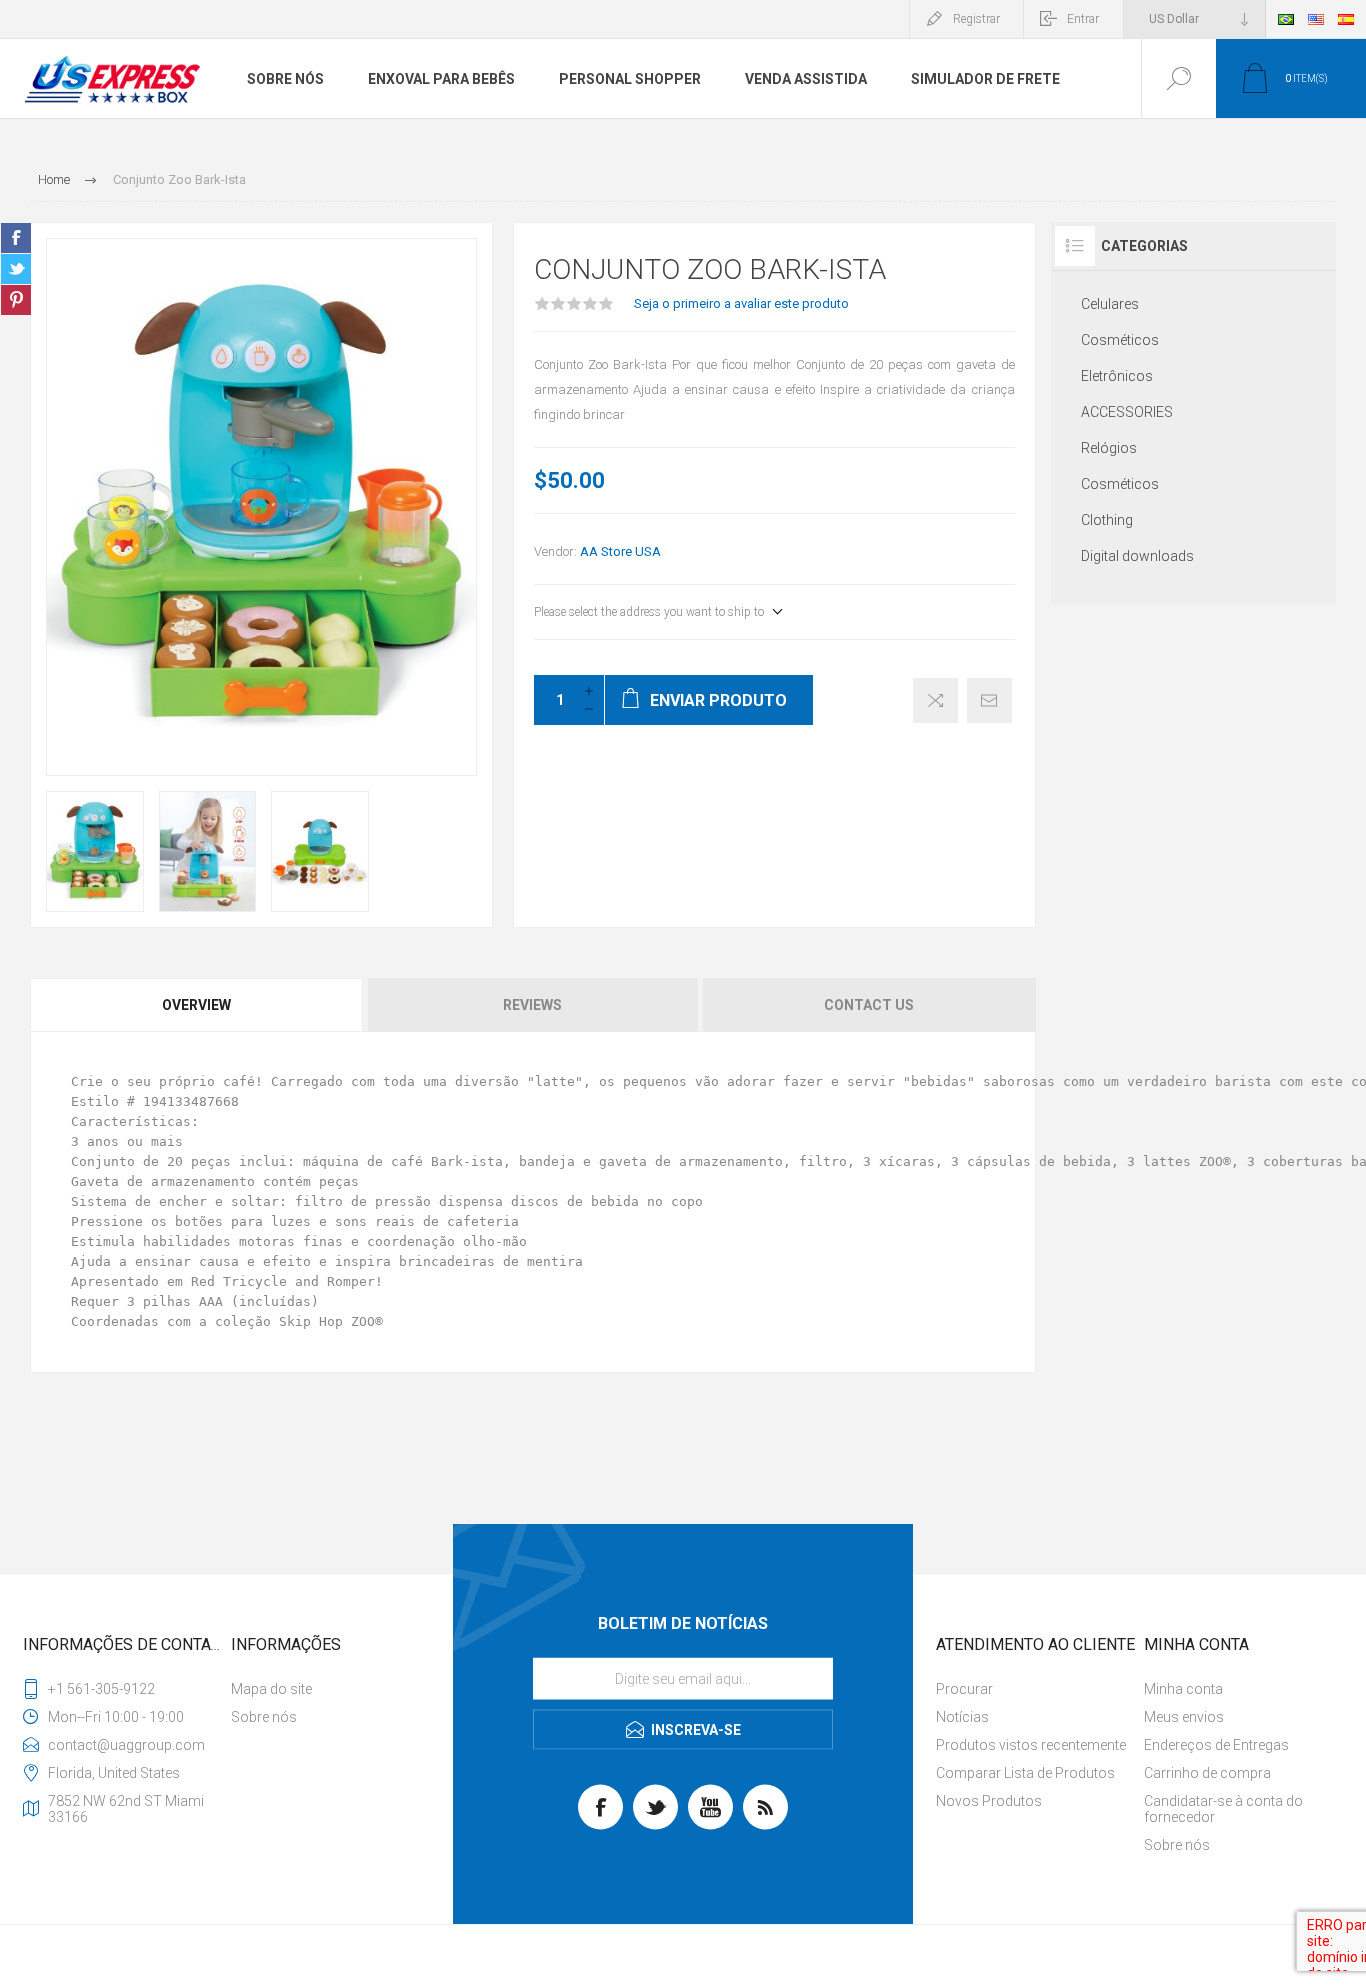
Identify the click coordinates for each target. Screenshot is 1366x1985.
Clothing (1107, 520)
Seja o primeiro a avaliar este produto (741, 303)
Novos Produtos (989, 1801)
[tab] (197, 1005)
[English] (1316, 19)
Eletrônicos (1117, 376)
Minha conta (1183, 1689)
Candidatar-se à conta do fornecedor (1223, 1809)
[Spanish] (1346, 19)
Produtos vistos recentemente (1031, 1745)
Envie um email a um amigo (989, 700)
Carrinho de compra (1207, 1773)
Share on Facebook (16, 238)
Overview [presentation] (196, 1005)
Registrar (976, 19)
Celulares (1110, 304)
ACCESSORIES (1127, 412)
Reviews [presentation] (532, 1005)
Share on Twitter (16, 269)
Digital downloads (1137, 556)
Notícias (962, 1717)
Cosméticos (1120, 340)
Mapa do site (271, 1689)
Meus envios (1184, 1717)
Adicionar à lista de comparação (935, 700)
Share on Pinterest (16, 300)
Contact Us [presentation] (869, 1005)
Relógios (1109, 448)
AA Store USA (620, 551)
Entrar (1083, 19)
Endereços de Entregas (1216, 1745)
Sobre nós (264, 1717)
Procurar (964, 1689)
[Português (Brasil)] (1286, 19)
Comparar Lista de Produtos (1025, 1773)
